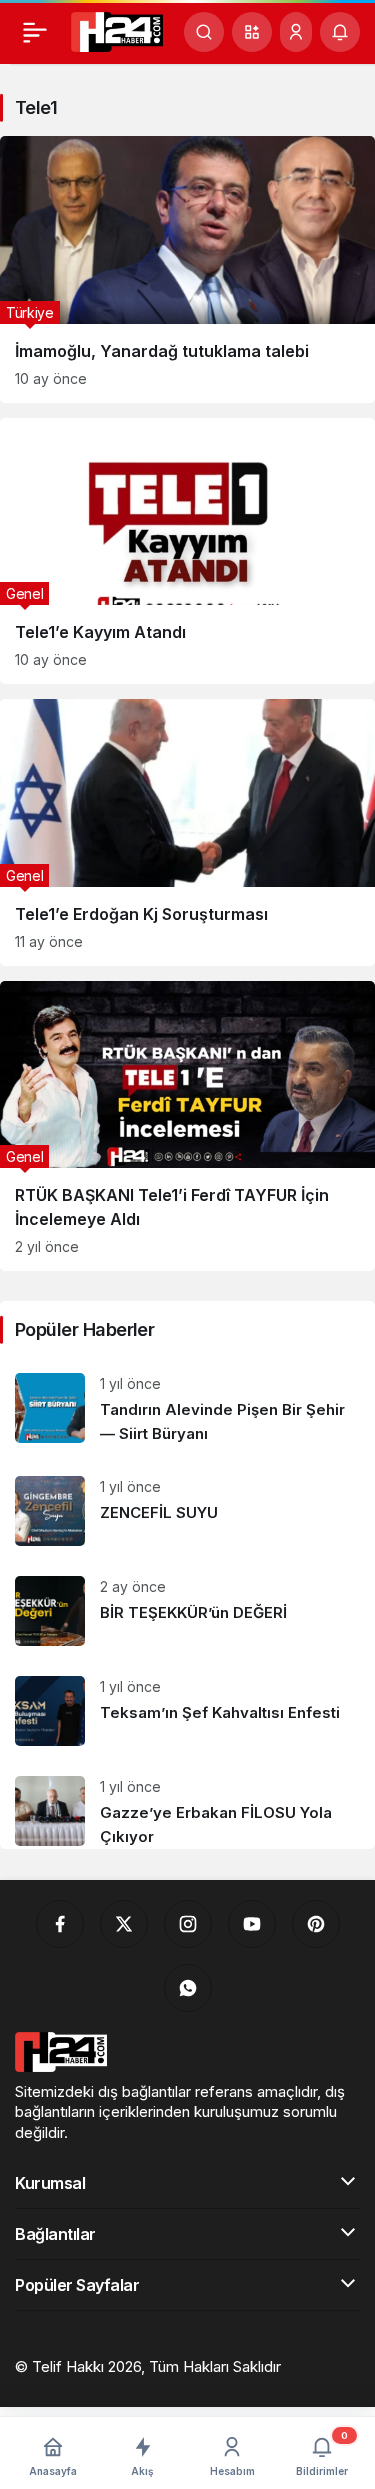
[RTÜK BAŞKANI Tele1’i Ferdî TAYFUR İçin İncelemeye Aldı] (187, 1126)
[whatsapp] (188, 1988)
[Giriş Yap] (296, 32)
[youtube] (252, 1924)
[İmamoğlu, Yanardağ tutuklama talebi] (187, 269)
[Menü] (35, 32)
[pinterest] (316, 1924)
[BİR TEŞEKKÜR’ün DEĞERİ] (187, 1611)
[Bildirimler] (340, 32)
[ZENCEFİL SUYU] (187, 1511)
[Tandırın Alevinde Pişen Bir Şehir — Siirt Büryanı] (187, 1409)
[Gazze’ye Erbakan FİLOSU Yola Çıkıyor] (187, 1805)
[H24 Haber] (117, 30)
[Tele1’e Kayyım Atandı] (187, 551)
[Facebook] (60, 1924)
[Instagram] (188, 1924)
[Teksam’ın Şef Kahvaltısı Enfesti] (187, 1711)
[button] (252, 32)
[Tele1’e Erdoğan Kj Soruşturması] (187, 832)
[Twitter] (124, 1924)
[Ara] (204, 32)
